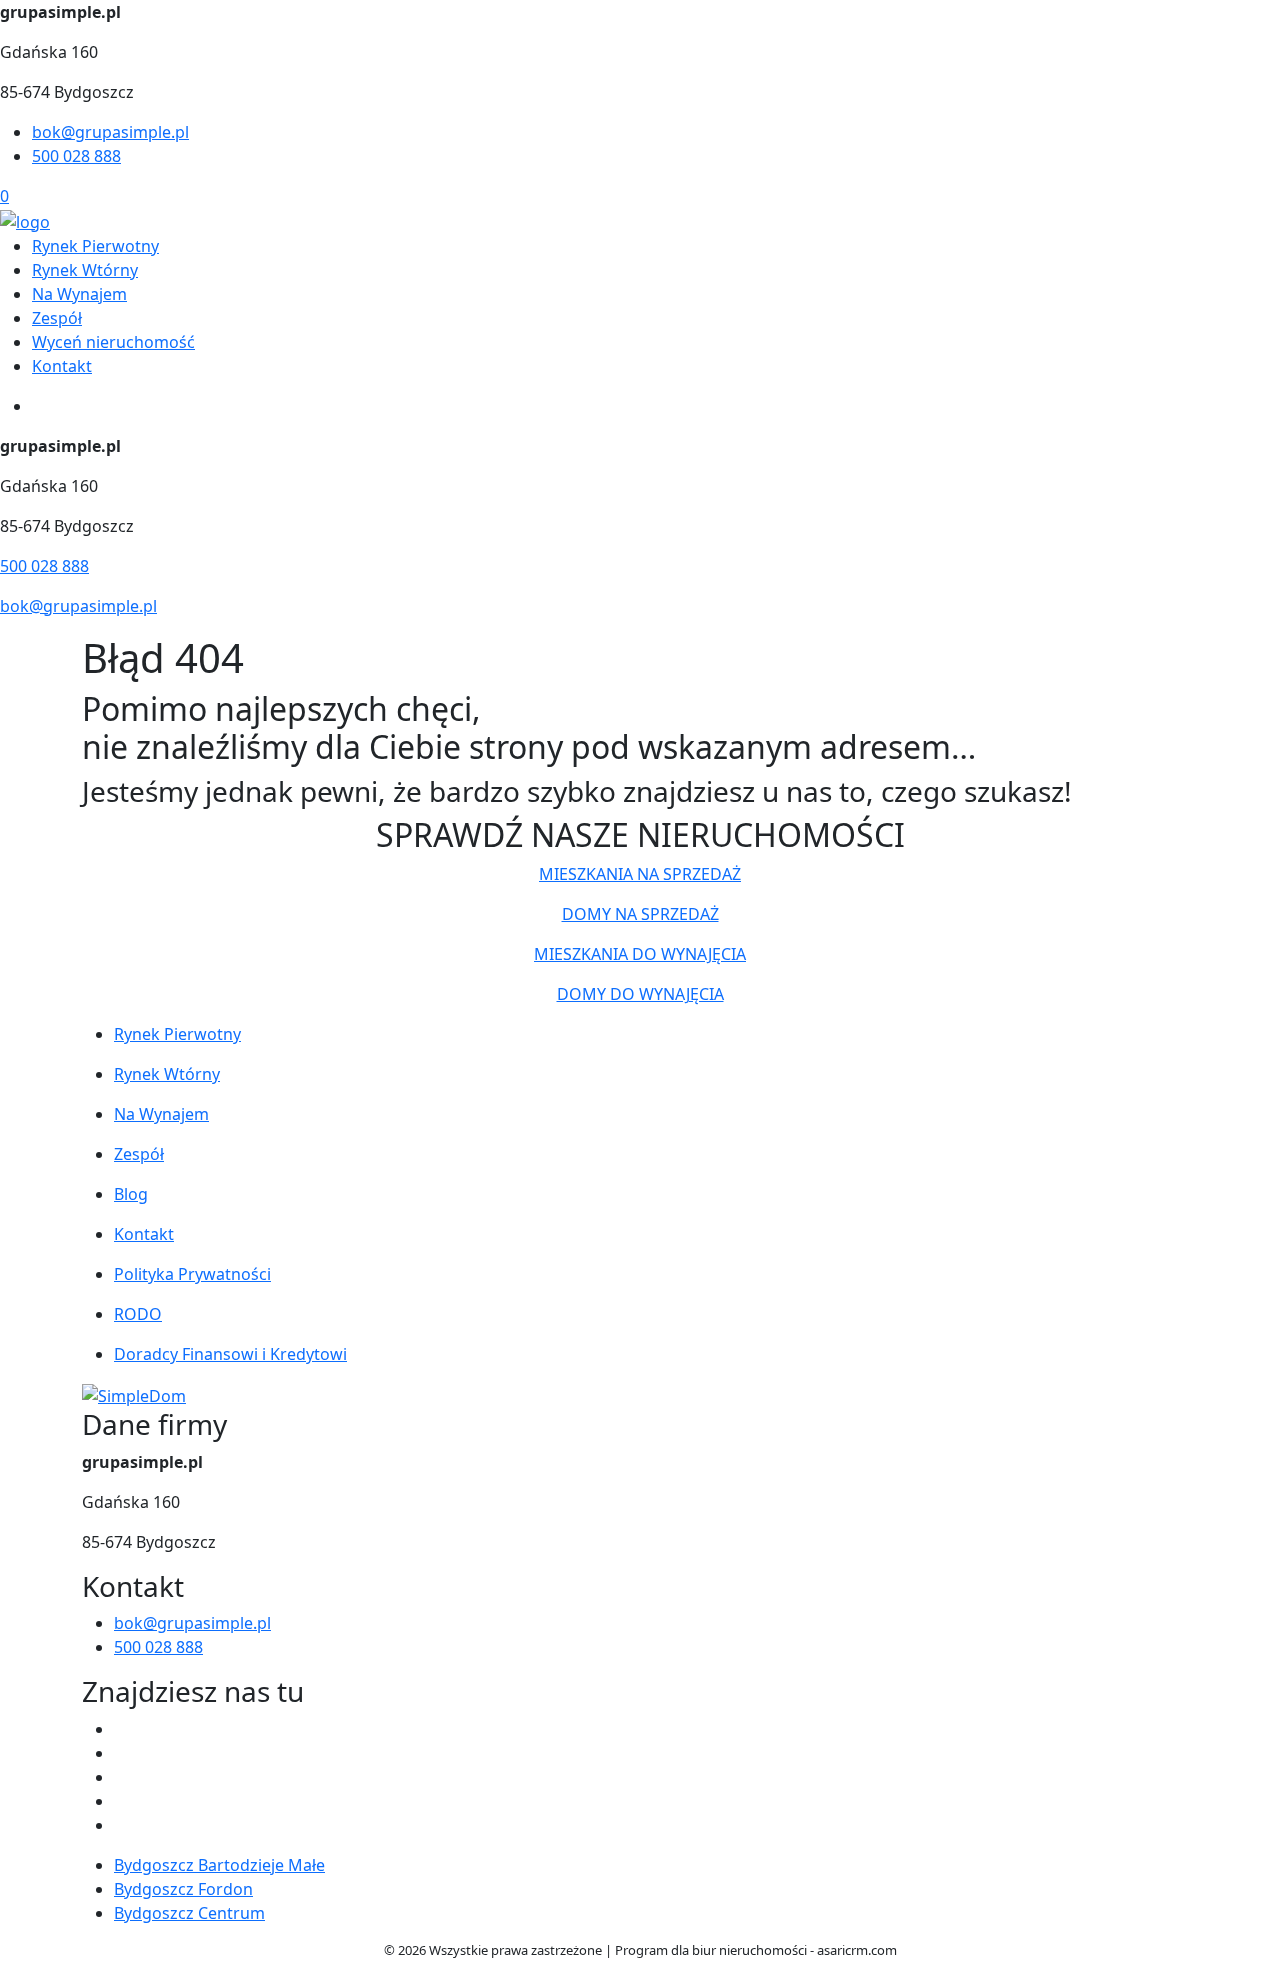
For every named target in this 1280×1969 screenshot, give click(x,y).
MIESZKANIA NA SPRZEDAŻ (640, 874)
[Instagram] (122, 1801)
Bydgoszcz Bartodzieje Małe (219, 1865)
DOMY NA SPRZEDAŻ (640, 914)
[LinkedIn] (122, 1825)
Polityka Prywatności (192, 1274)
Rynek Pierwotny (95, 246)
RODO (138, 1314)
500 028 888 (76, 156)
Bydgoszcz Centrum (189, 1913)
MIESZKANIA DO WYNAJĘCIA (640, 954)
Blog (131, 1194)
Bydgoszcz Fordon (183, 1889)
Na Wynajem (79, 294)
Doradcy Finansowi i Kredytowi (230, 1354)
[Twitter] (122, 1753)
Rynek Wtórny (85, 270)
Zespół (57, 318)
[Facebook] (122, 1729)
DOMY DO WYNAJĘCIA (640, 994)
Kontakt (62, 366)
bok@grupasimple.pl (110, 132)
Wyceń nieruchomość (113, 342)
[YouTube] (122, 1777)
